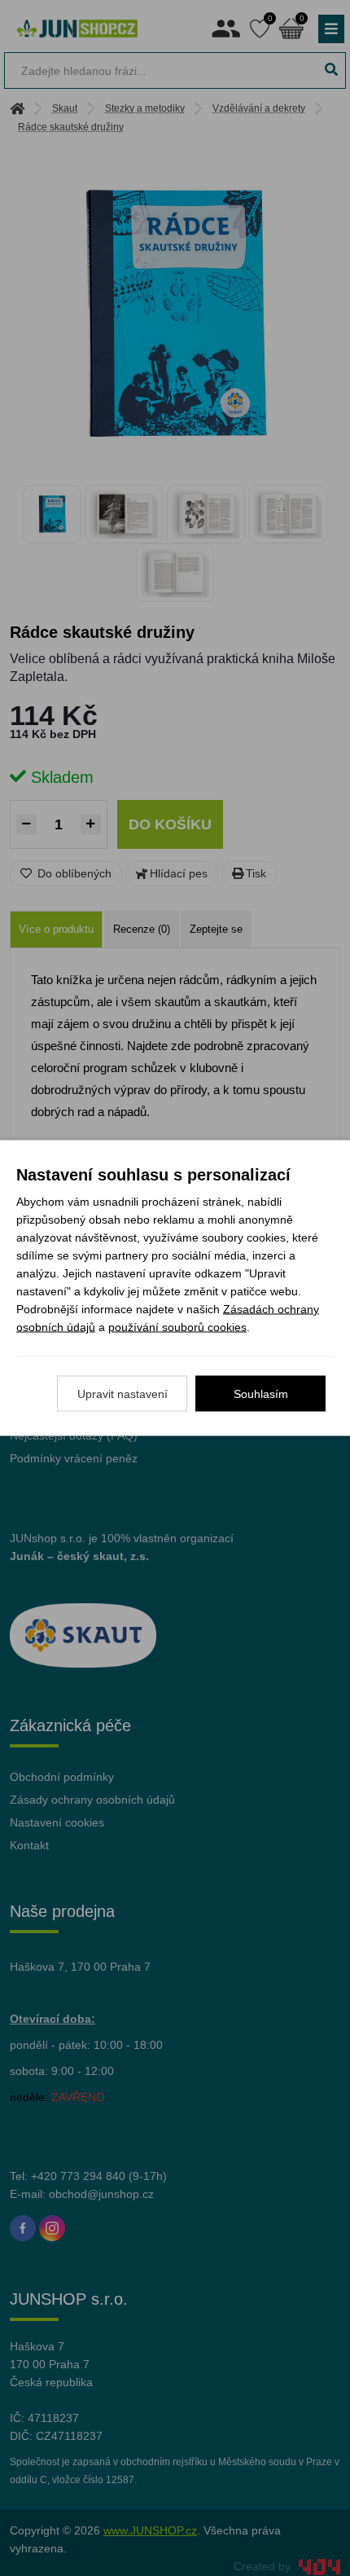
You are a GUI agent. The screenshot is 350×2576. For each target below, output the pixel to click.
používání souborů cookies (177, 1327)
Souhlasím (261, 1394)
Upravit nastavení (122, 1394)
